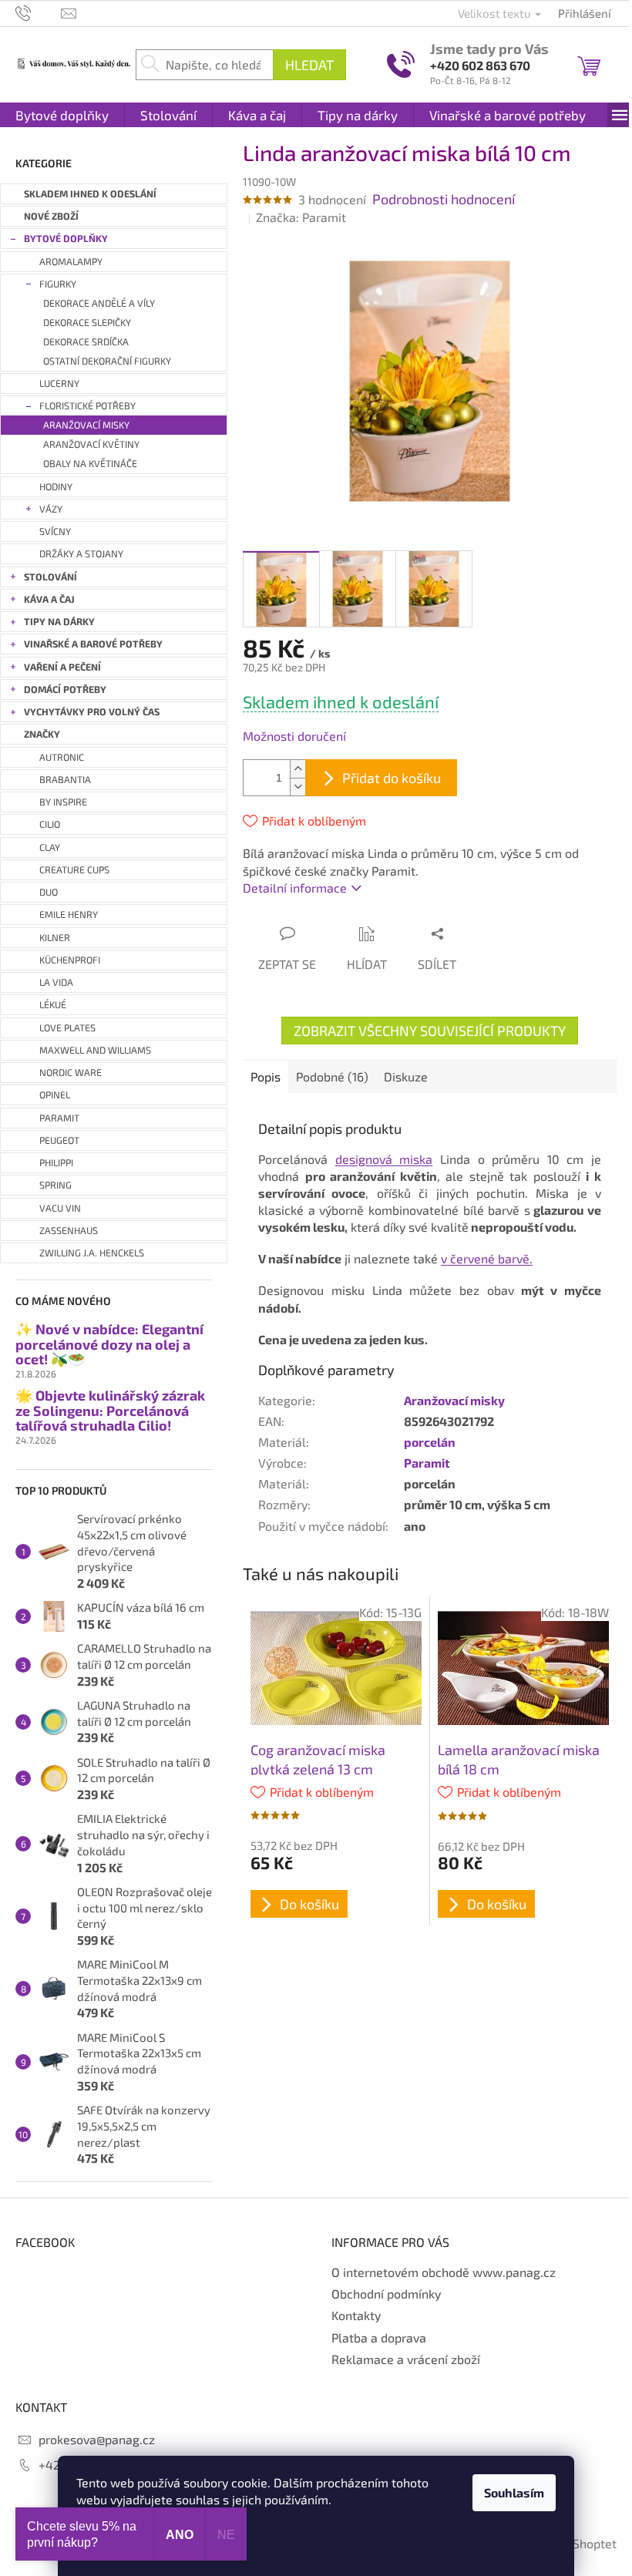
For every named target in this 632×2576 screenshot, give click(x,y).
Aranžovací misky (86, 425)
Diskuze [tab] (406, 1076)
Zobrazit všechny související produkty (430, 1031)
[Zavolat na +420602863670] (38, 12)
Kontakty (356, 2315)
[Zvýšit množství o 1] (298, 769)
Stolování (50, 577)
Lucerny (59, 383)
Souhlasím (514, 2492)
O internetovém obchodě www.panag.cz (444, 2272)
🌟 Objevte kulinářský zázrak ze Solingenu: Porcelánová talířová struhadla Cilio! (110, 1411)
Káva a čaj (49, 599)
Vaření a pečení (62, 667)
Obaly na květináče (90, 464)
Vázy (51, 509)
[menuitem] (62, 115)
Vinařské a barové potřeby (93, 644)
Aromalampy (71, 262)
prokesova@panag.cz (97, 2439)
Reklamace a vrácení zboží (406, 2359)
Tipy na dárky (59, 622)
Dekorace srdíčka (86, 342)
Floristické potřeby (87, 406)
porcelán (430, 1442)
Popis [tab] (266, 1076)
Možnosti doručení (294, 736)
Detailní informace (295, 888)
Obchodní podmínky (386, 2294)
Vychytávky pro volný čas (92, 712)
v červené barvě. (487, 1258)
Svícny (55, 531)
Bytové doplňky (66, 239)
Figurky (58, 284)
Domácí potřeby (65, 689)
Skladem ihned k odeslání (90, 194)
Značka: (301, 217)
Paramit (427, 1463)
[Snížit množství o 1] (298, 787)
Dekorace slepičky (87, 323)
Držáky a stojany (81, 554)
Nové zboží (51, 216)
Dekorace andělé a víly (99, 303)
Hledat (309, 65)
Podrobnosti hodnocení (444, 199)
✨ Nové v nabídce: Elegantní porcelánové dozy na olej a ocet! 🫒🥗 (109, 1345)
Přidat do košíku (392, 778)
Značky (42, 734)
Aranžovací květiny (91, 444)
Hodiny (56, 487)
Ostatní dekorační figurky (107, 361)
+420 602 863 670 (480, 65)
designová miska (384, 1159)
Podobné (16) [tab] (332, 1076)
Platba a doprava (379, 2337)
